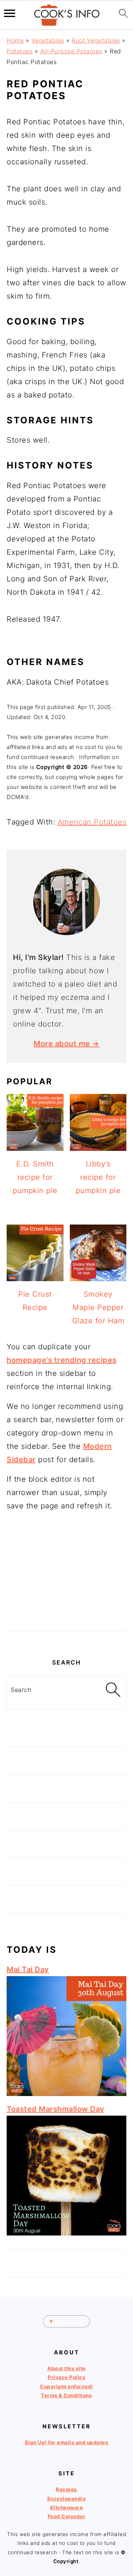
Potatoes (20, 51)
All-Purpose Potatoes (71, 51)
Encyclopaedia (67, 2499)
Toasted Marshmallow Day (56, 2109)
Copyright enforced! (66, 2387)
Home (15, 40)
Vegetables (48, 40)
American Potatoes (92, 822)
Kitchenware (67, 2508)
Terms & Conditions (66, 2395)
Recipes (66, 2490)
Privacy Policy (66, 2378)
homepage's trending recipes (62, 1360)
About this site (66, 2368)
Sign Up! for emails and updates (67, 2442)
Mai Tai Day (28, 1969)
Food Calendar (67, 2516)
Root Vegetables (96, 40)
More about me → (66, 1044)
